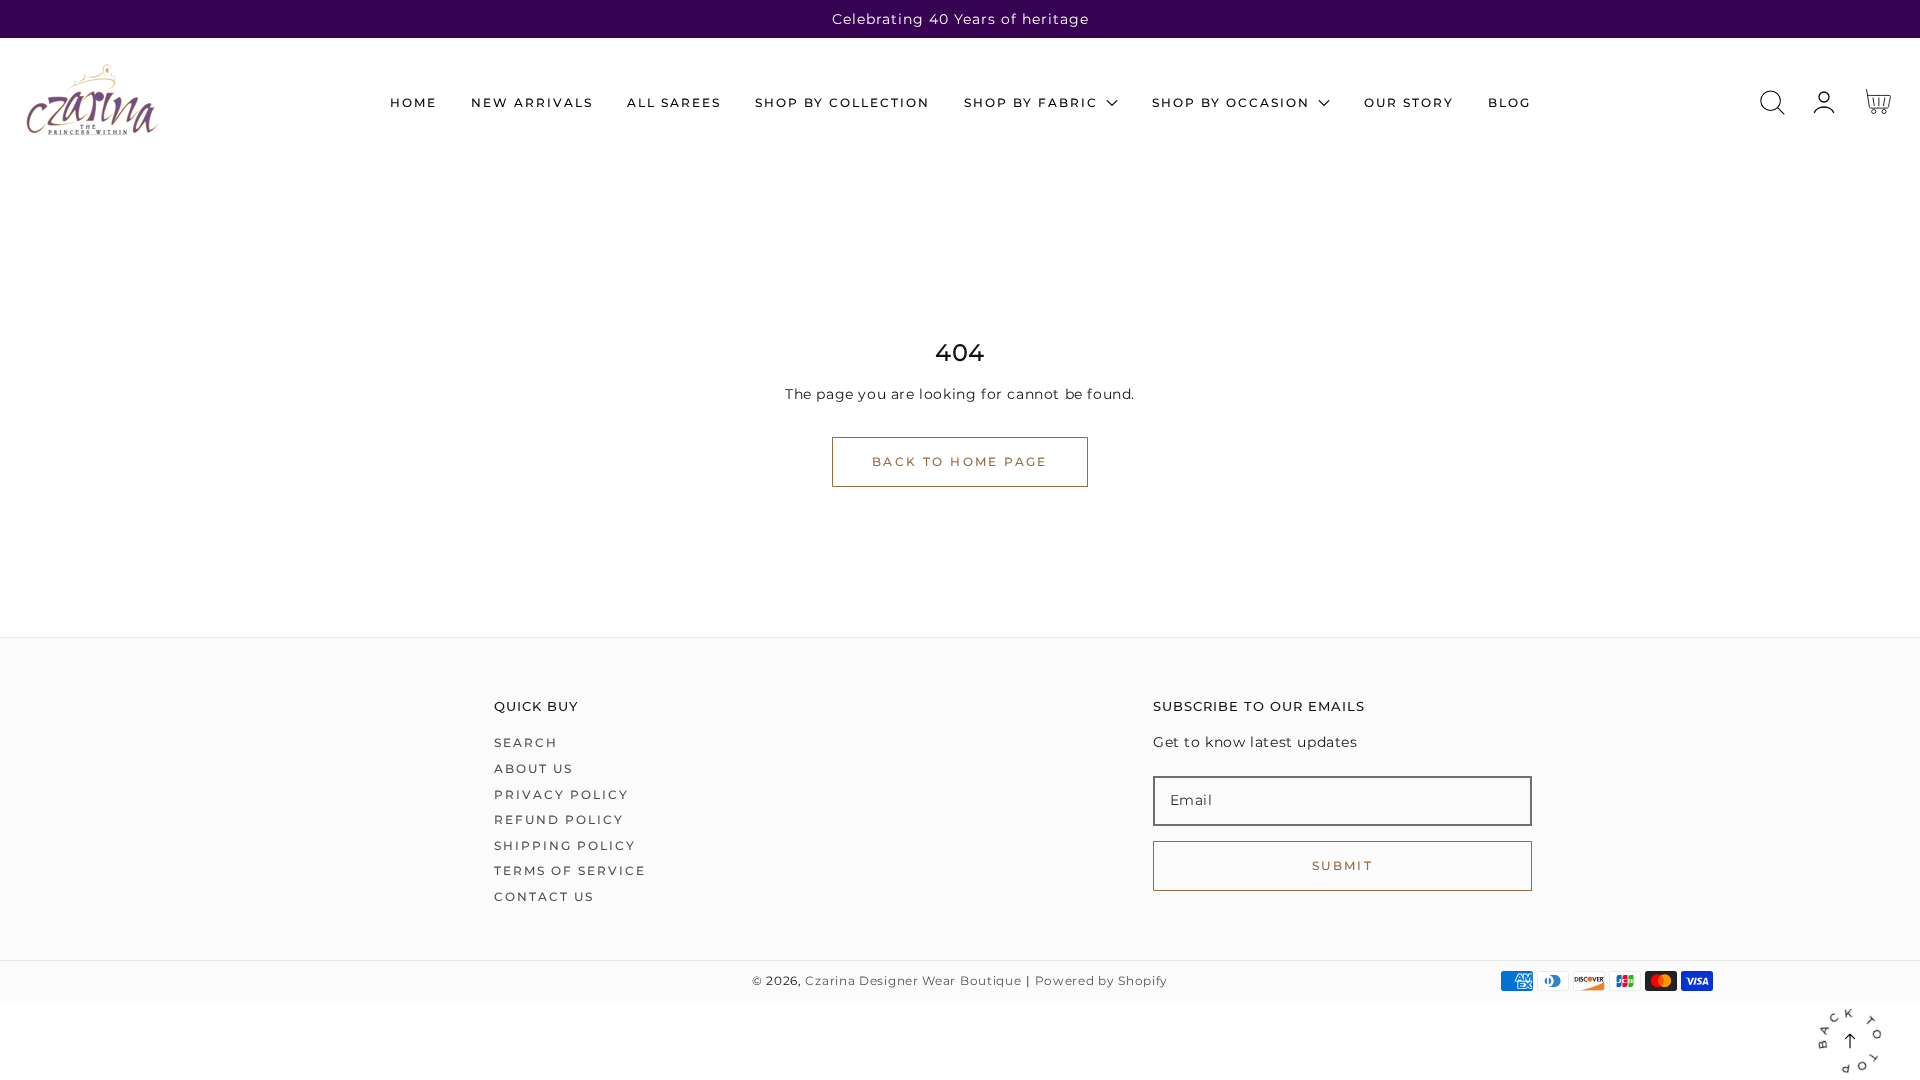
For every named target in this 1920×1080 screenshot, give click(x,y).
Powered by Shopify (1102, 981)
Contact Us (544, 896)
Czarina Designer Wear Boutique (913, 981)
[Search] (1772, 102)
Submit (1342, 865)
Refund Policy (559, 819)
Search (526, 742)
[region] (960, 19)
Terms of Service (570, 870)
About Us (533, 768)
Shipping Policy (565, 845)
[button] (1772, 102)
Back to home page (960, 461)
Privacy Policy (561, 794)
